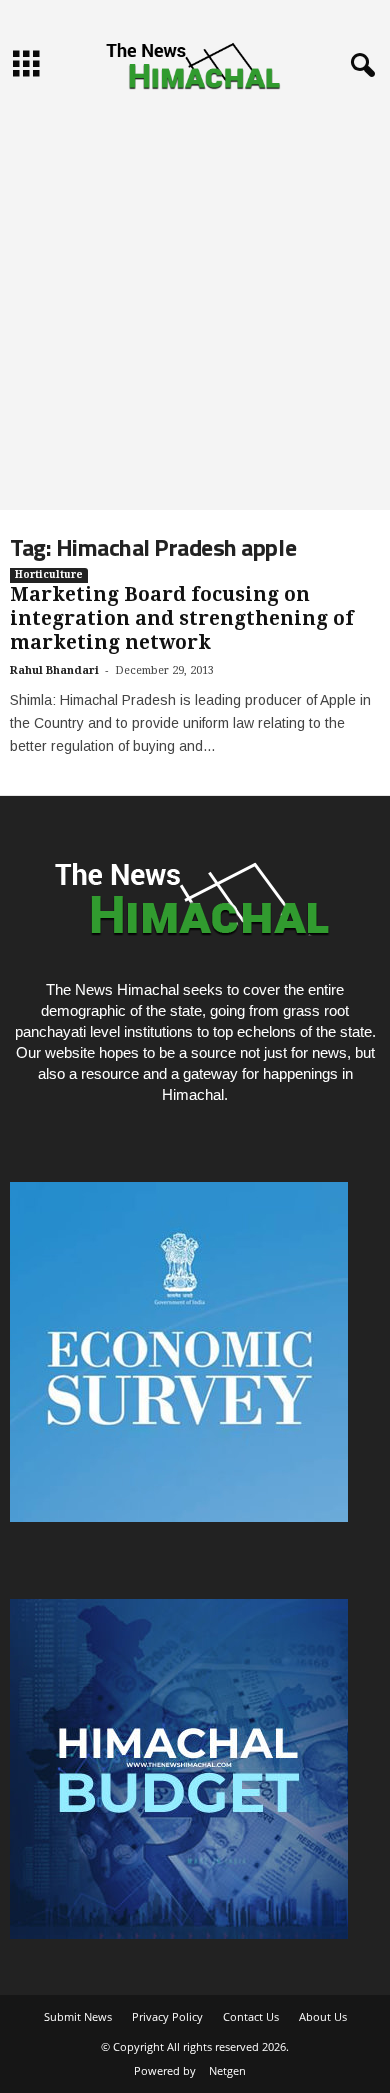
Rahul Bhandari (54, 670)
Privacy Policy (167, 2016)
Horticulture (49, 574)
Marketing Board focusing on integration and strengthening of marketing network (182, 618)
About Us (323, 2016)
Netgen (227, 2070)
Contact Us (251, 2016)
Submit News (78, 2016)
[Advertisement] (195, 305)
